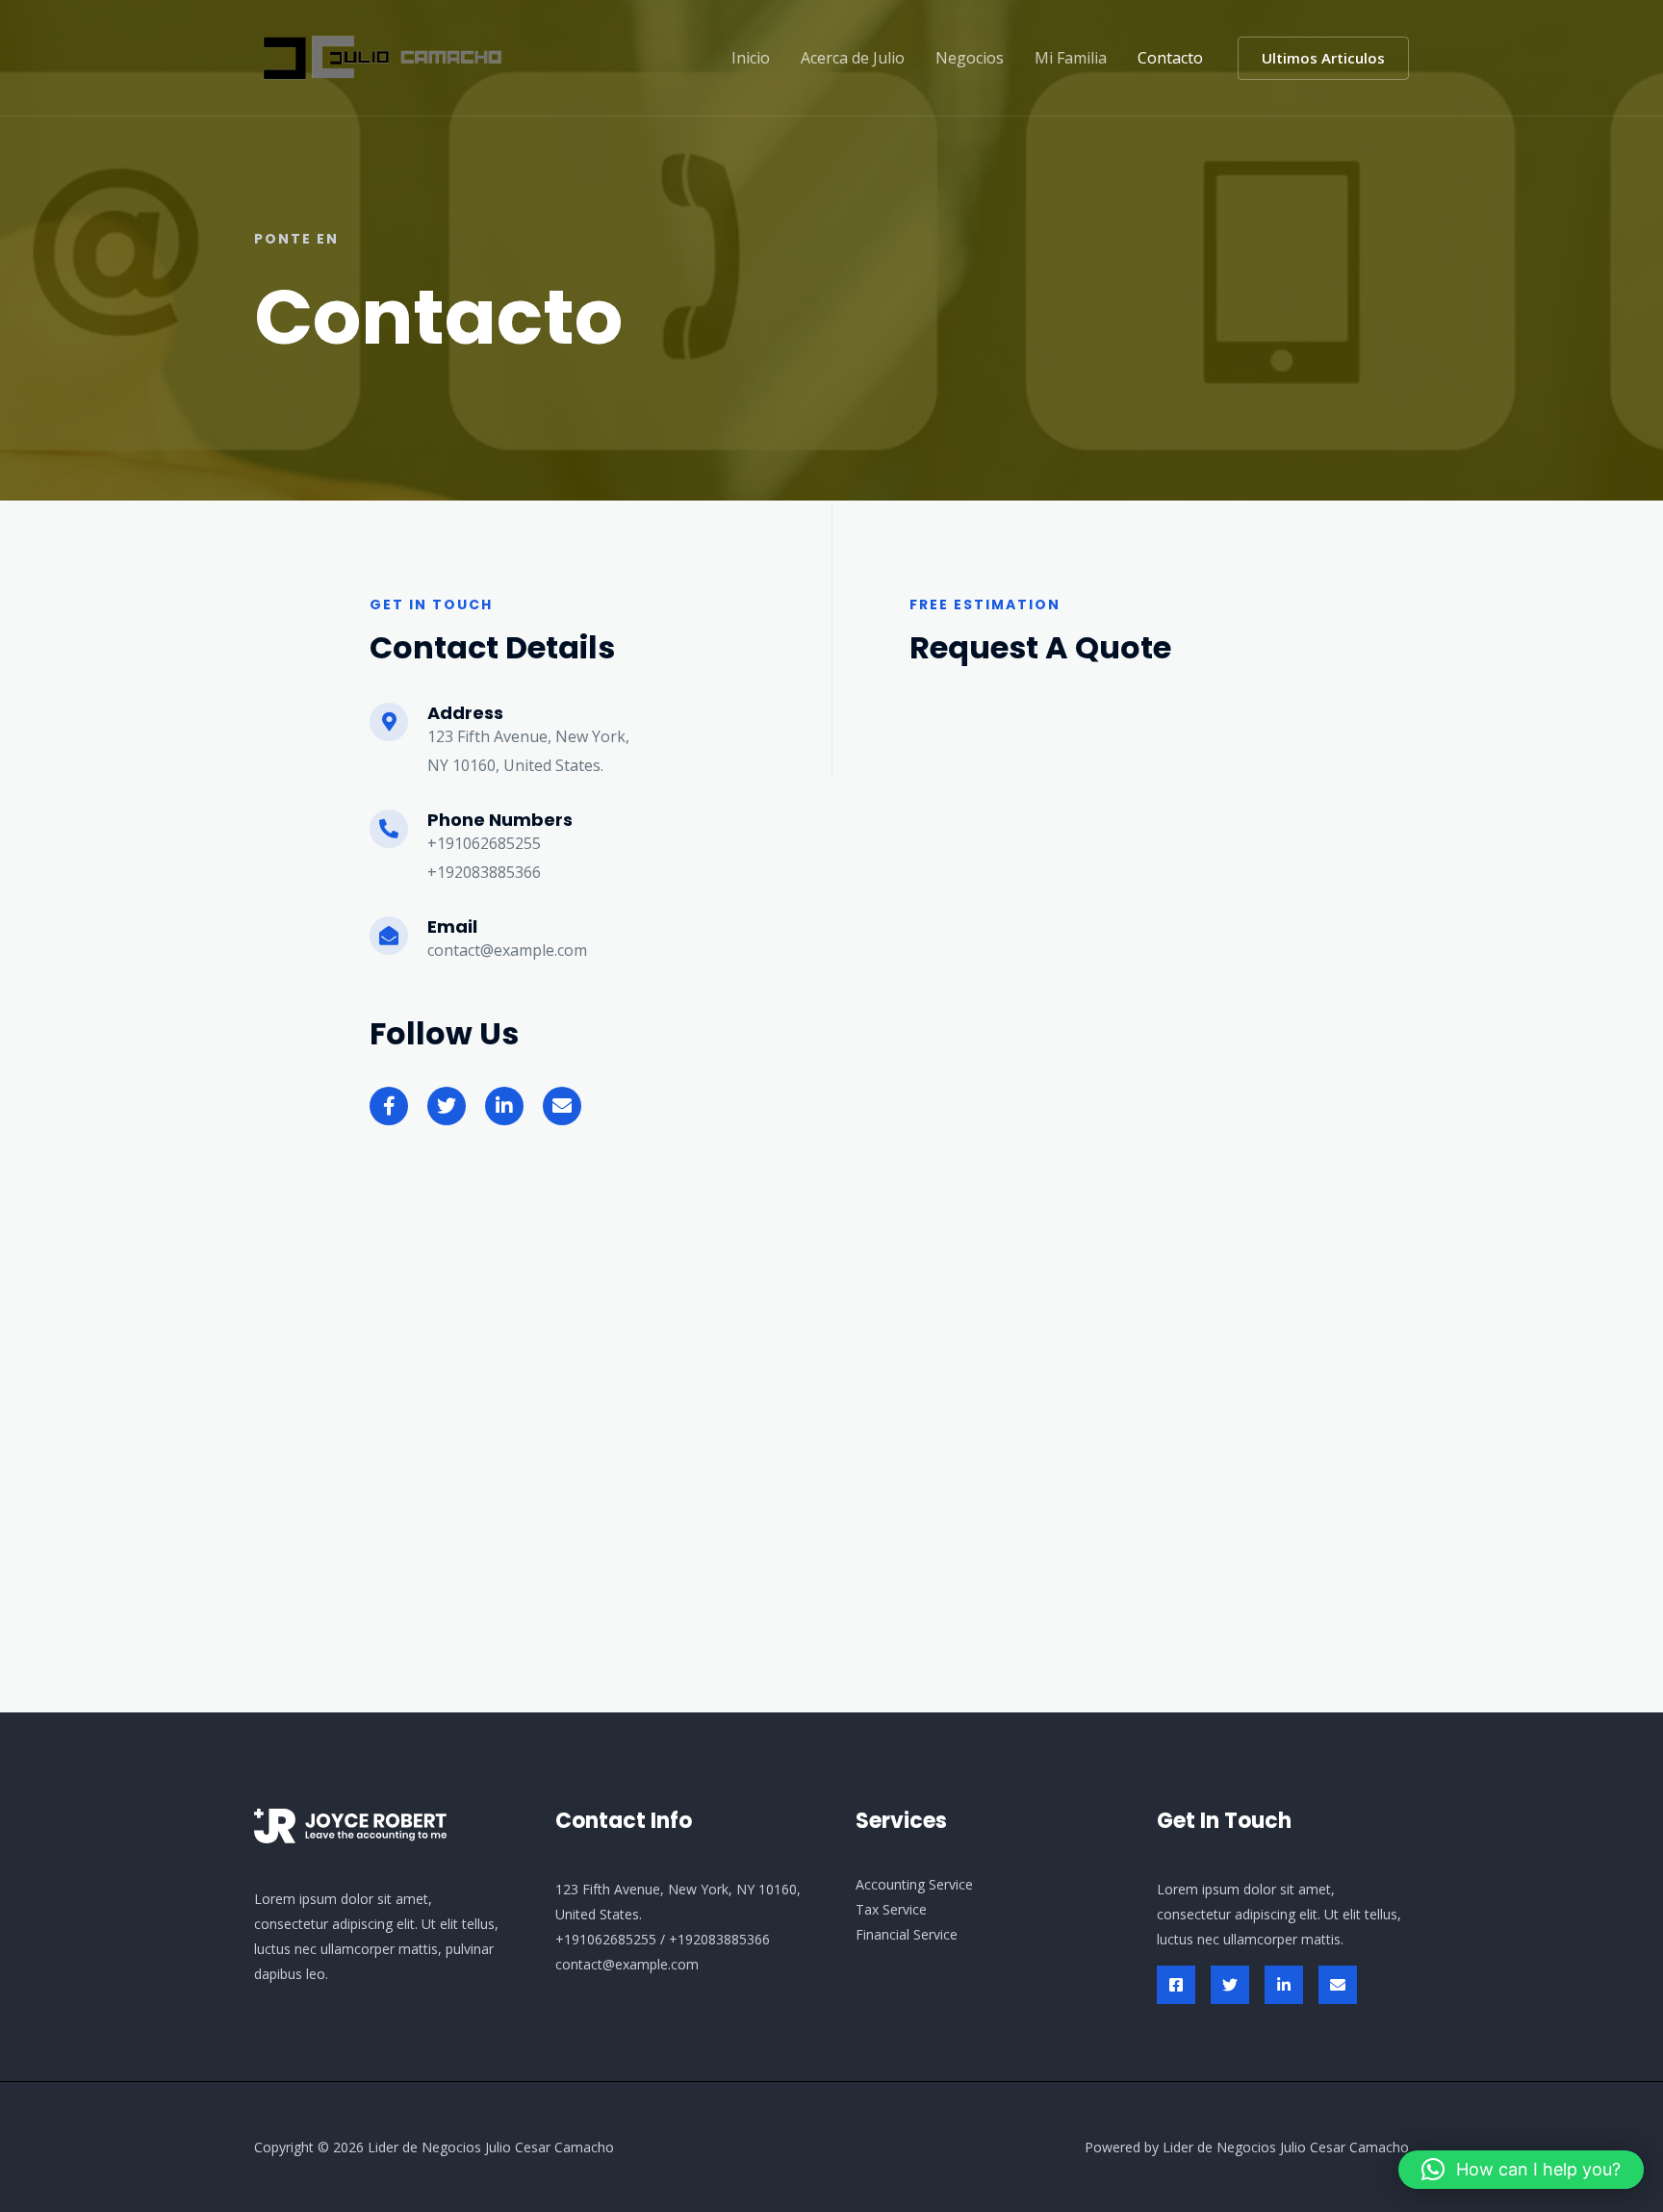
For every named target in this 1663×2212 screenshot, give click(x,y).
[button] (1323, 58)
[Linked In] (1284, 1985)
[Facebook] (1176, 1985)
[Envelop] (1338, 1985)
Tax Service (891, 1909)
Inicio (751, 58)
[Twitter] (1230, 1985)
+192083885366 (719, 1939)
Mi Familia (1071, 58)
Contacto (1170, 58)
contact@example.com (627, 1964)
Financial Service (907, 1934)
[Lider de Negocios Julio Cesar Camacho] (381, 56)
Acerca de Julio (853, 58)
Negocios (970, 58)
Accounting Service (914, 1884)
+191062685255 (606, 1939)
